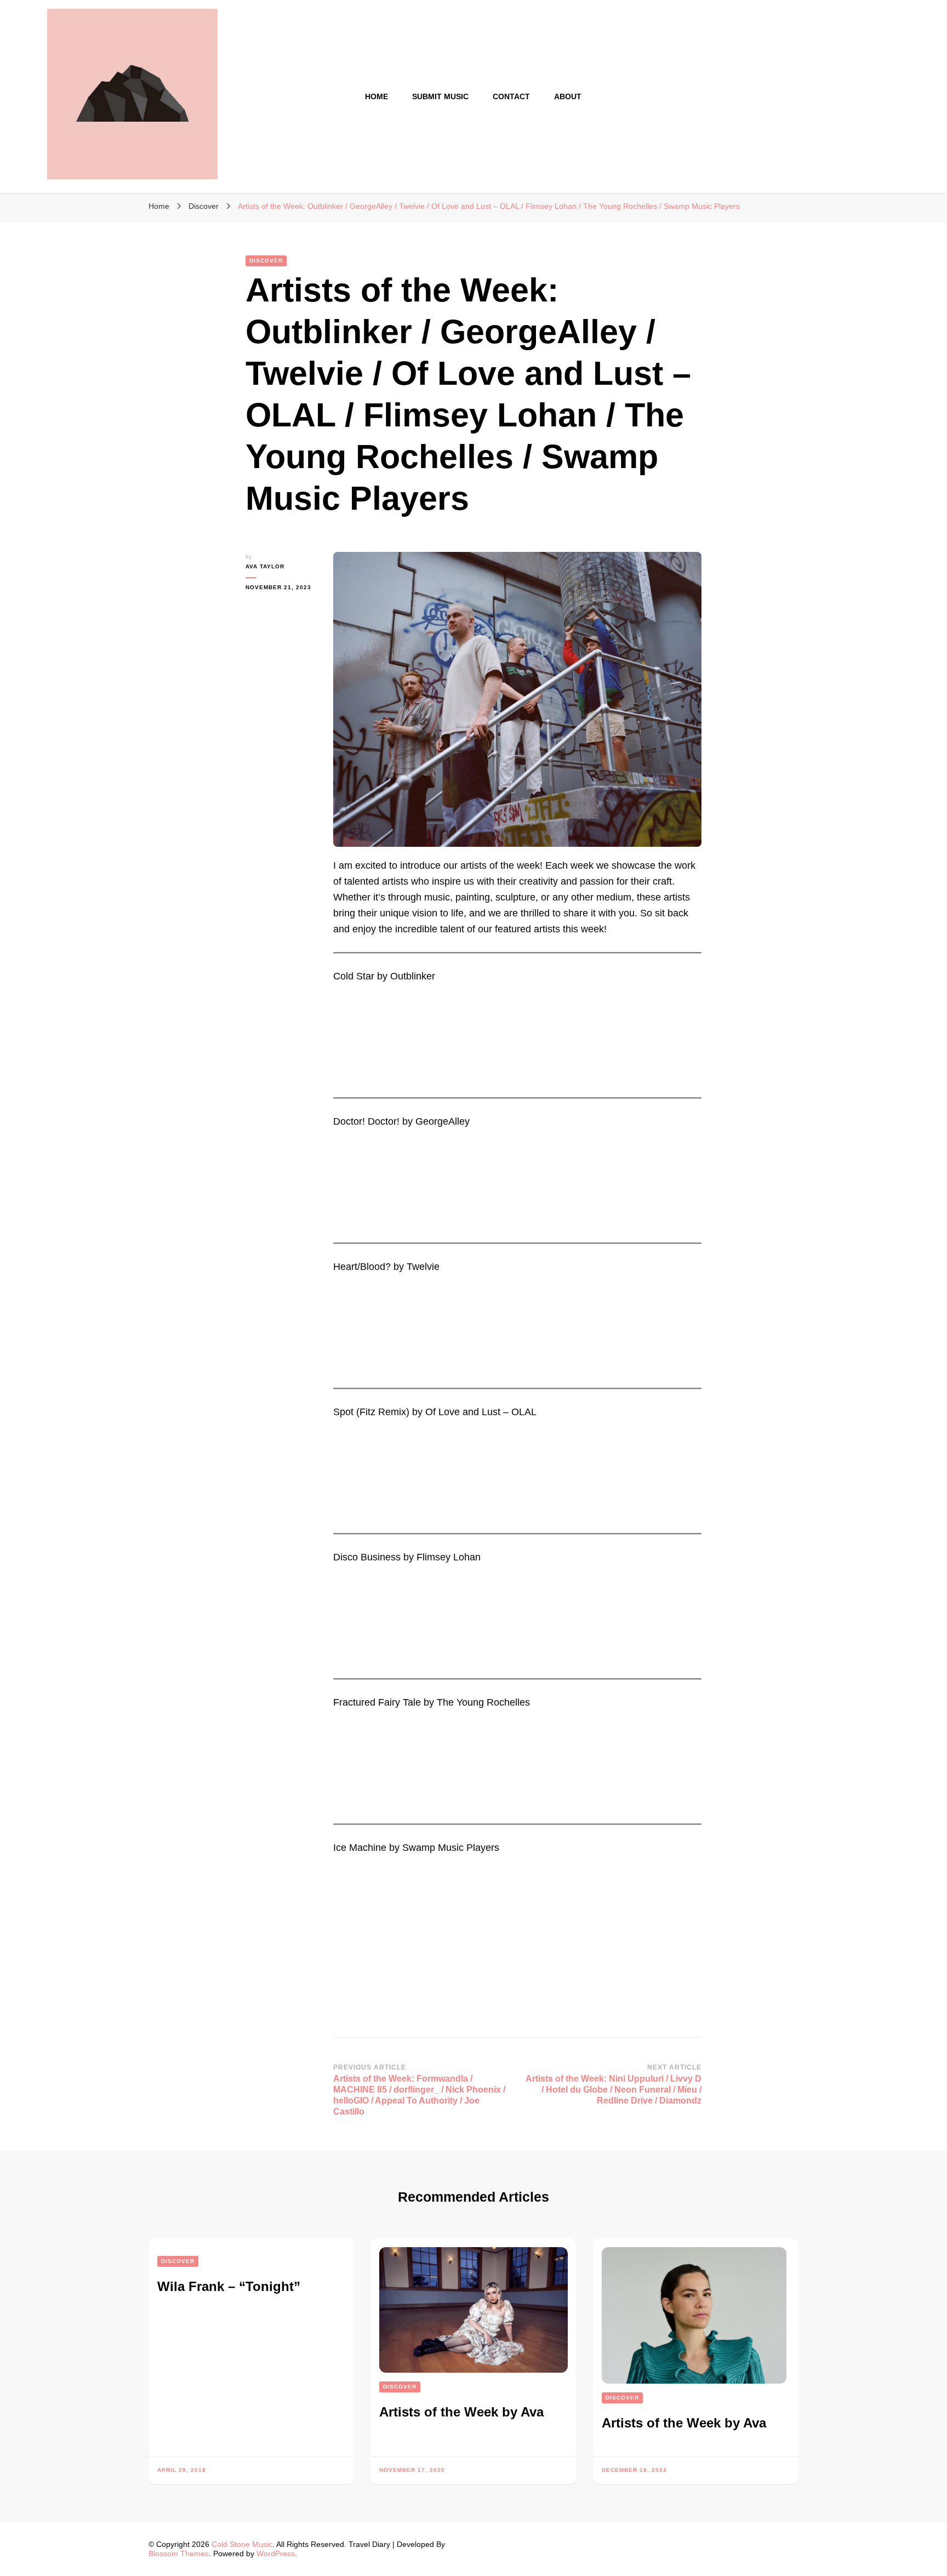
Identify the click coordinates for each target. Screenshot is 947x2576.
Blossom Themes (179, 2554)
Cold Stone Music (242, 2544)
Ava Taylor (265, 566)
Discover (266, 261)
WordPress (276, 2554)
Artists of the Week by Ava (461, 2412)
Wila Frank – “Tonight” (229, 2286)
